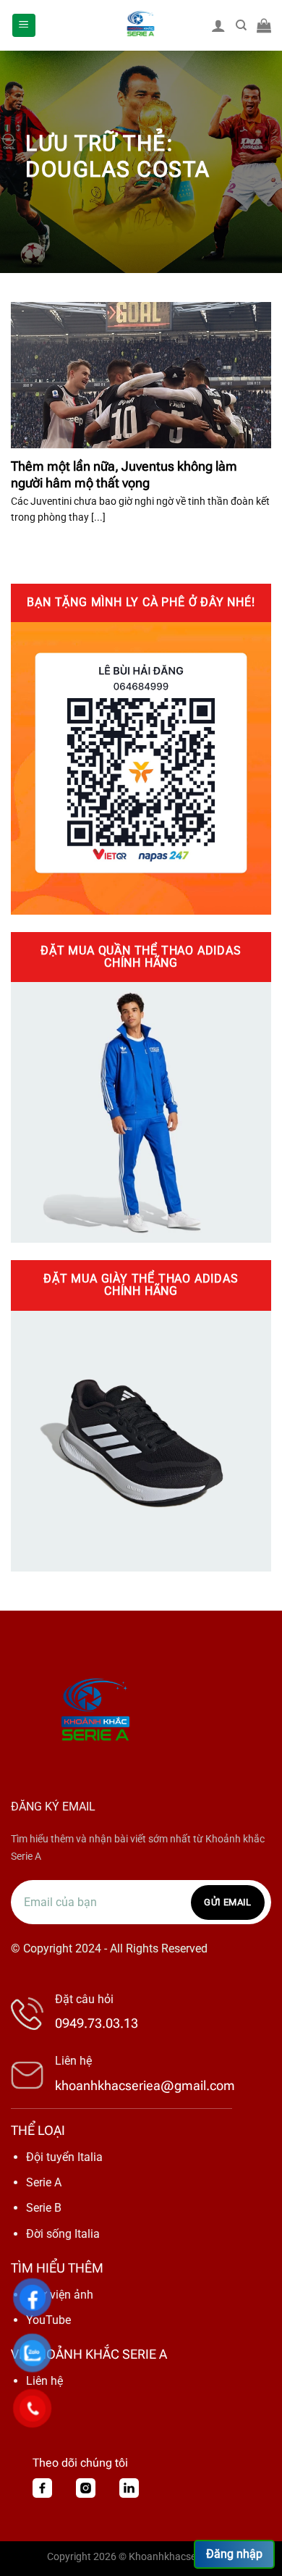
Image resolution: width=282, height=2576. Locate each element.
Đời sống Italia (63, 2234)
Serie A (44, 2182)
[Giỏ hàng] (264, 25)
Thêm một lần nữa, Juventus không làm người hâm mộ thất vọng (124, 474)
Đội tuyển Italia (64, 2157)
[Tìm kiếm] (241, 25)
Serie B (44, 2208)
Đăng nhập (234, 2554)
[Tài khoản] (218, 25)
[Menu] (24, 26)
